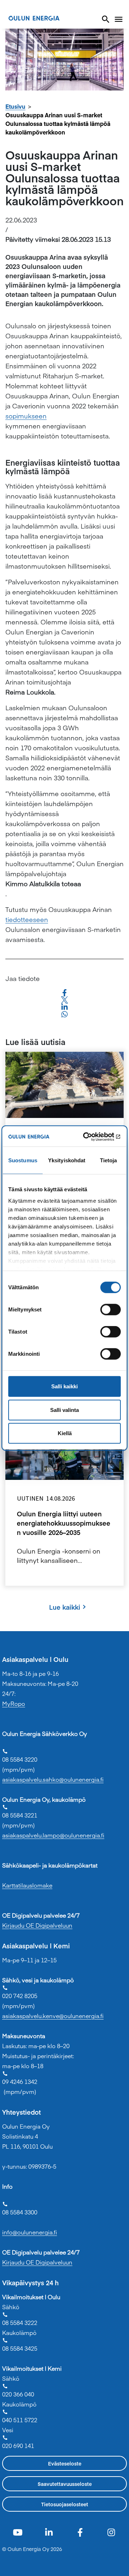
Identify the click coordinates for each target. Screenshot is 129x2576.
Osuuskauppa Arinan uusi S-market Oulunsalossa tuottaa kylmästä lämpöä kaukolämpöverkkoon (58, 123)
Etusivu (15, 106)
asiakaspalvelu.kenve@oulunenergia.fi (53, 2016)
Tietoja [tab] (109, 1160)
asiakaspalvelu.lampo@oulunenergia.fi (53, 1835)
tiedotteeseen (27, 919)
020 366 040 (18, 2391)
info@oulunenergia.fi (30, 2232)
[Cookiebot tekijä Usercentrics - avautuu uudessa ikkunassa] (91, 1137)
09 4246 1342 (20, 2078)
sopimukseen (26, 416)
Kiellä (65, 1433)
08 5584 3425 (20, 2345)
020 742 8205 (20, 1992)
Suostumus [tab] (23, 1160)
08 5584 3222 (20, 2319)
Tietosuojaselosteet (65, 2504)
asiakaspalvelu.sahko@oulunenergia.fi (53, 1779)
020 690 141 (18, 2442)
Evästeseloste (65, 2463)
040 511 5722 (20, 2416)
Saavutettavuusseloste (65, 2484)
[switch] (111, 1310)
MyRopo (14, 1703)
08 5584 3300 (20, 2209)
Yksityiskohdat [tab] (67, 1160)
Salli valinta (64, 1410)
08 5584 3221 (20, 1812)
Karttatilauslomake (27, 1885)
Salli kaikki (64, 1386)
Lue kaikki (65, 1607)
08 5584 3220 (20, 1756)
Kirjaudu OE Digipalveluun (37, 1925)
